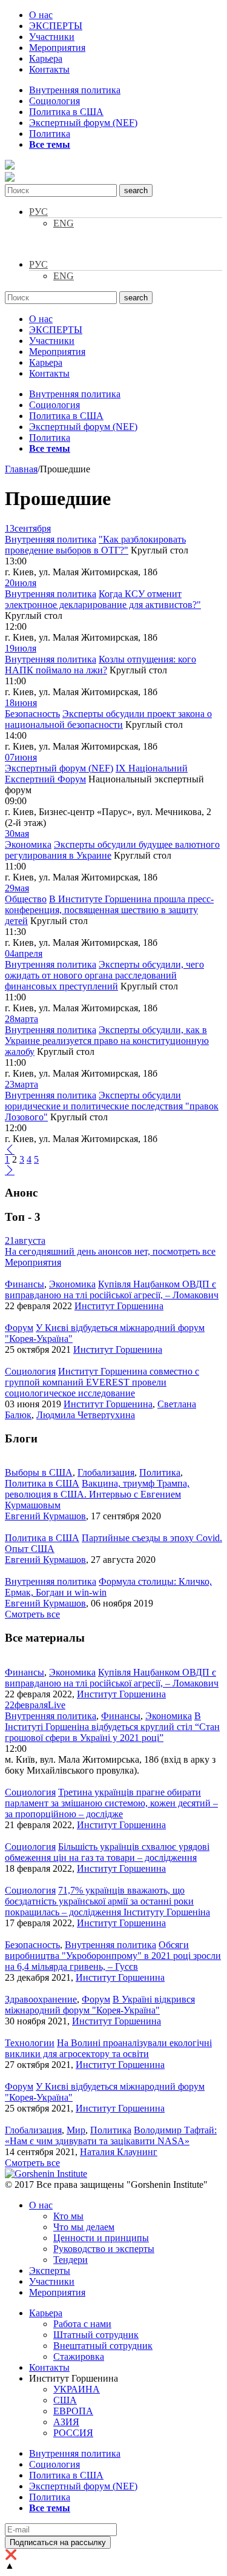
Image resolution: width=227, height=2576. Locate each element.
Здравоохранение (41, 1999)
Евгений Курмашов (45, 1516)
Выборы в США (39, 1472)
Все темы (50, 144)
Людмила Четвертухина (86, 1415)
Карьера (46, 58)
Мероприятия (57, 48)
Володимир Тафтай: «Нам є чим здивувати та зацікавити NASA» (111, 2135)
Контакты (49, 69)
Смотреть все (32, 1614)
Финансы (25, 1284)
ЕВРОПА (73, 2411)
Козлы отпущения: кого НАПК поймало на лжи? (100, 665)
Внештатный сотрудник (103, 2346)
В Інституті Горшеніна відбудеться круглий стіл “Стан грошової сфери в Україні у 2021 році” (112, 1727)
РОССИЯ (73, 2433)
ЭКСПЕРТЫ (56, 26)
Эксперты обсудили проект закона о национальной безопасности (108, 719)
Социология (54, 101)
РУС (38, 212)
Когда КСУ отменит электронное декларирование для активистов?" (103, 599)
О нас (41, 15)
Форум (19, 1328)
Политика (50, 134)
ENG (64, 223)
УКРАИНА (77, 2389)
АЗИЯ (66, 2422)
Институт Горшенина (119, 1306)
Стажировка (79, 2356)
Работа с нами (82, 2324)
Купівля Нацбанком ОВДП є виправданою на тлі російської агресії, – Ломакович (112, 1290)
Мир (76, 2130)
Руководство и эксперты (104, 2249)
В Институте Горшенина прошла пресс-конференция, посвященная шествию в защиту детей (109, 910)
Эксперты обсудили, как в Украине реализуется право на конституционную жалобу (107, 1041)
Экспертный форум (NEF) (83, 123)
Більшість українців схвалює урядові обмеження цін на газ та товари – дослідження (107, 1852)
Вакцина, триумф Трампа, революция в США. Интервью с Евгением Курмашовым (97, 1494)
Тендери (71, 2260)
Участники (52, 37)
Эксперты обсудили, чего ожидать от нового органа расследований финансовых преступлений (104, 975)
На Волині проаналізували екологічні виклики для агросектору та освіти (108, 2048)
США (65, 2400)
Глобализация (106, 1472)
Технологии (30, 2043)
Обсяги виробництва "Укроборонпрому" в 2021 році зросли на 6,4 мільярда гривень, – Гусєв (113, 1956)
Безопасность (32, 714)
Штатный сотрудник (96, 2335)
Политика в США (66, 112)
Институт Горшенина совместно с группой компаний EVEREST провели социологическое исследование (102, 1382)
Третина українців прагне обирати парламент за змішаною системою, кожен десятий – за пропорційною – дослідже (111, 1803)
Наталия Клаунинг (119, 2152)
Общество (26, 899)
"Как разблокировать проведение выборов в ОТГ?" (95, 545)
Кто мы (68, 2216)
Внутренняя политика (75, 90)
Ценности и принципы (101, 2238)
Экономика (28, 844)
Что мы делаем (84, 2227)
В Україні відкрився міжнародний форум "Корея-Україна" (100, 2005)
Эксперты (50, 2271)
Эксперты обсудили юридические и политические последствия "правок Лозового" (112, 1106)
